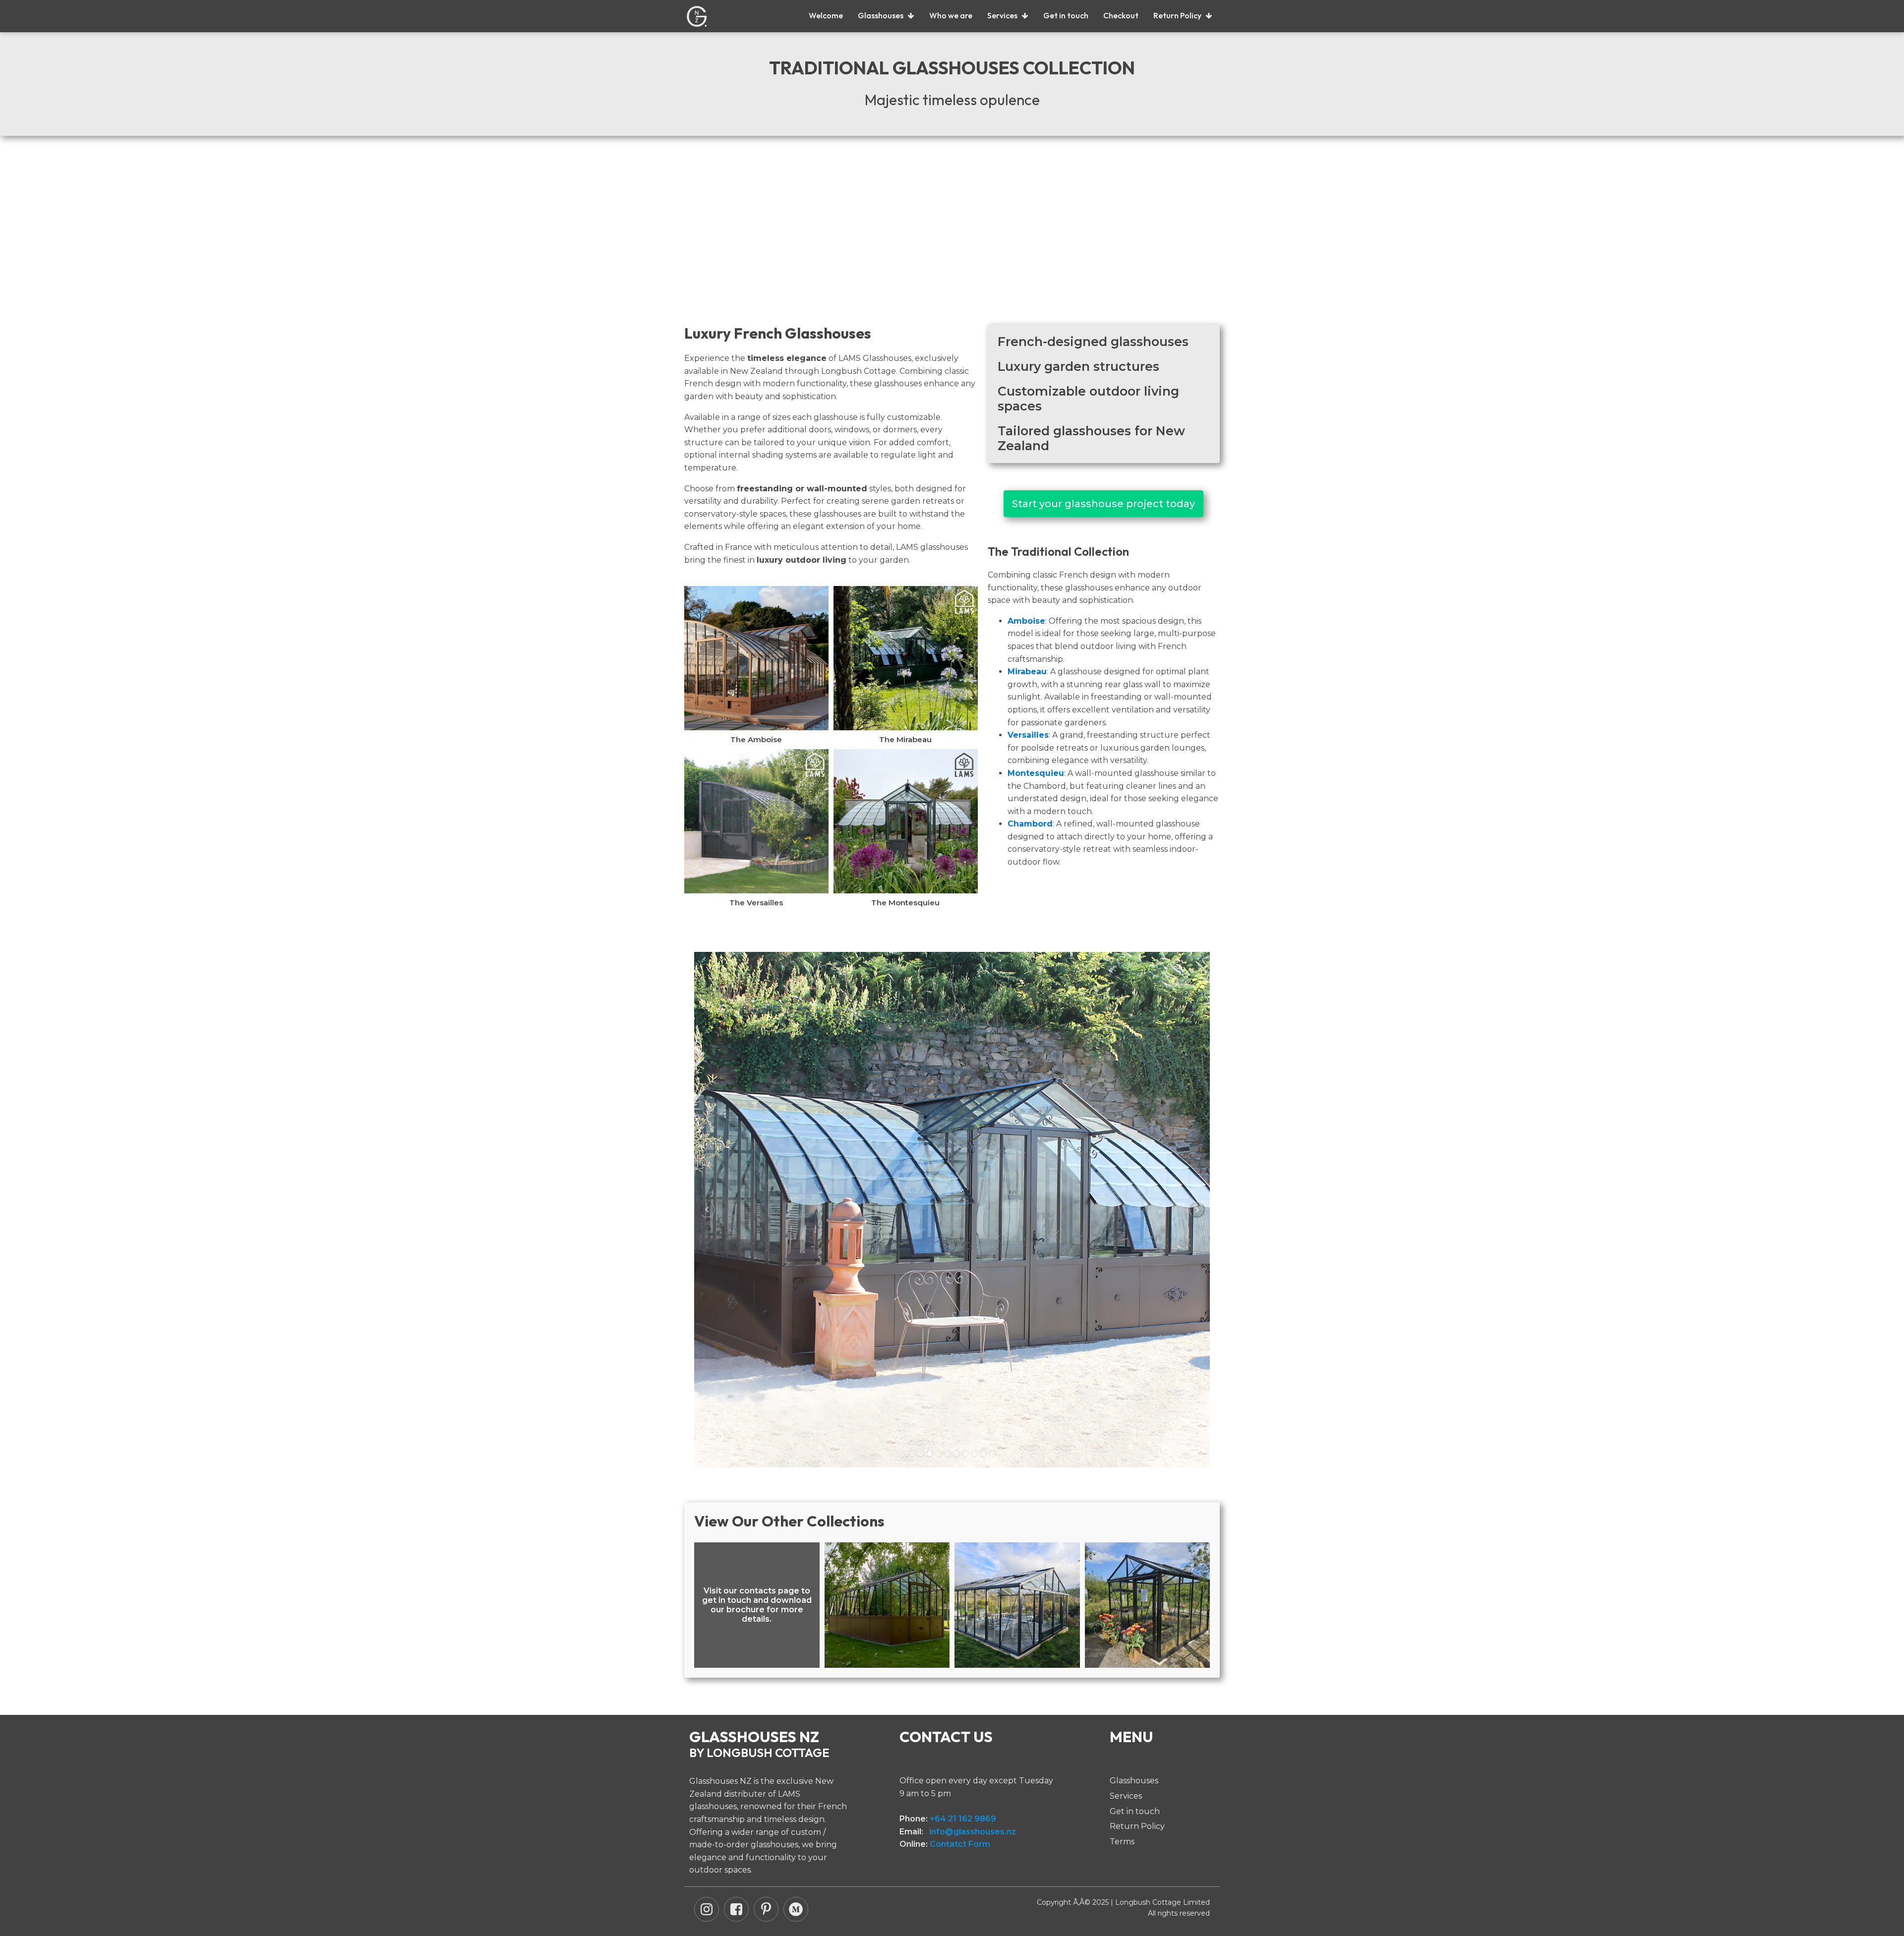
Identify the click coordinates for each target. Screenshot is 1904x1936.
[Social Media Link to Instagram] (707, 1909)
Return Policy (1177, 15)
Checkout (1121, 15)
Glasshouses (881, 15)
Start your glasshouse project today (1103, 504)
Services (1002, 15)
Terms (1122, 1842)
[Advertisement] (952, 240)
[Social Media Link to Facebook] (736, 1909)
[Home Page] (697, 16)
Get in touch (1066, 15)
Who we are (951, 15)
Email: (958, 1832)
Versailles (1028, 735)
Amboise (1026, 621)
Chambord (1030, 824)
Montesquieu (1036, 773)
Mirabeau (1027, 672)
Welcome (826, 15)
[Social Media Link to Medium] (796, 1909)
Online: (945, 1844)
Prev (707, 1210)
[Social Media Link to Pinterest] (766, 1909)
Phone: (948, 1819)
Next (1197, 1210)
